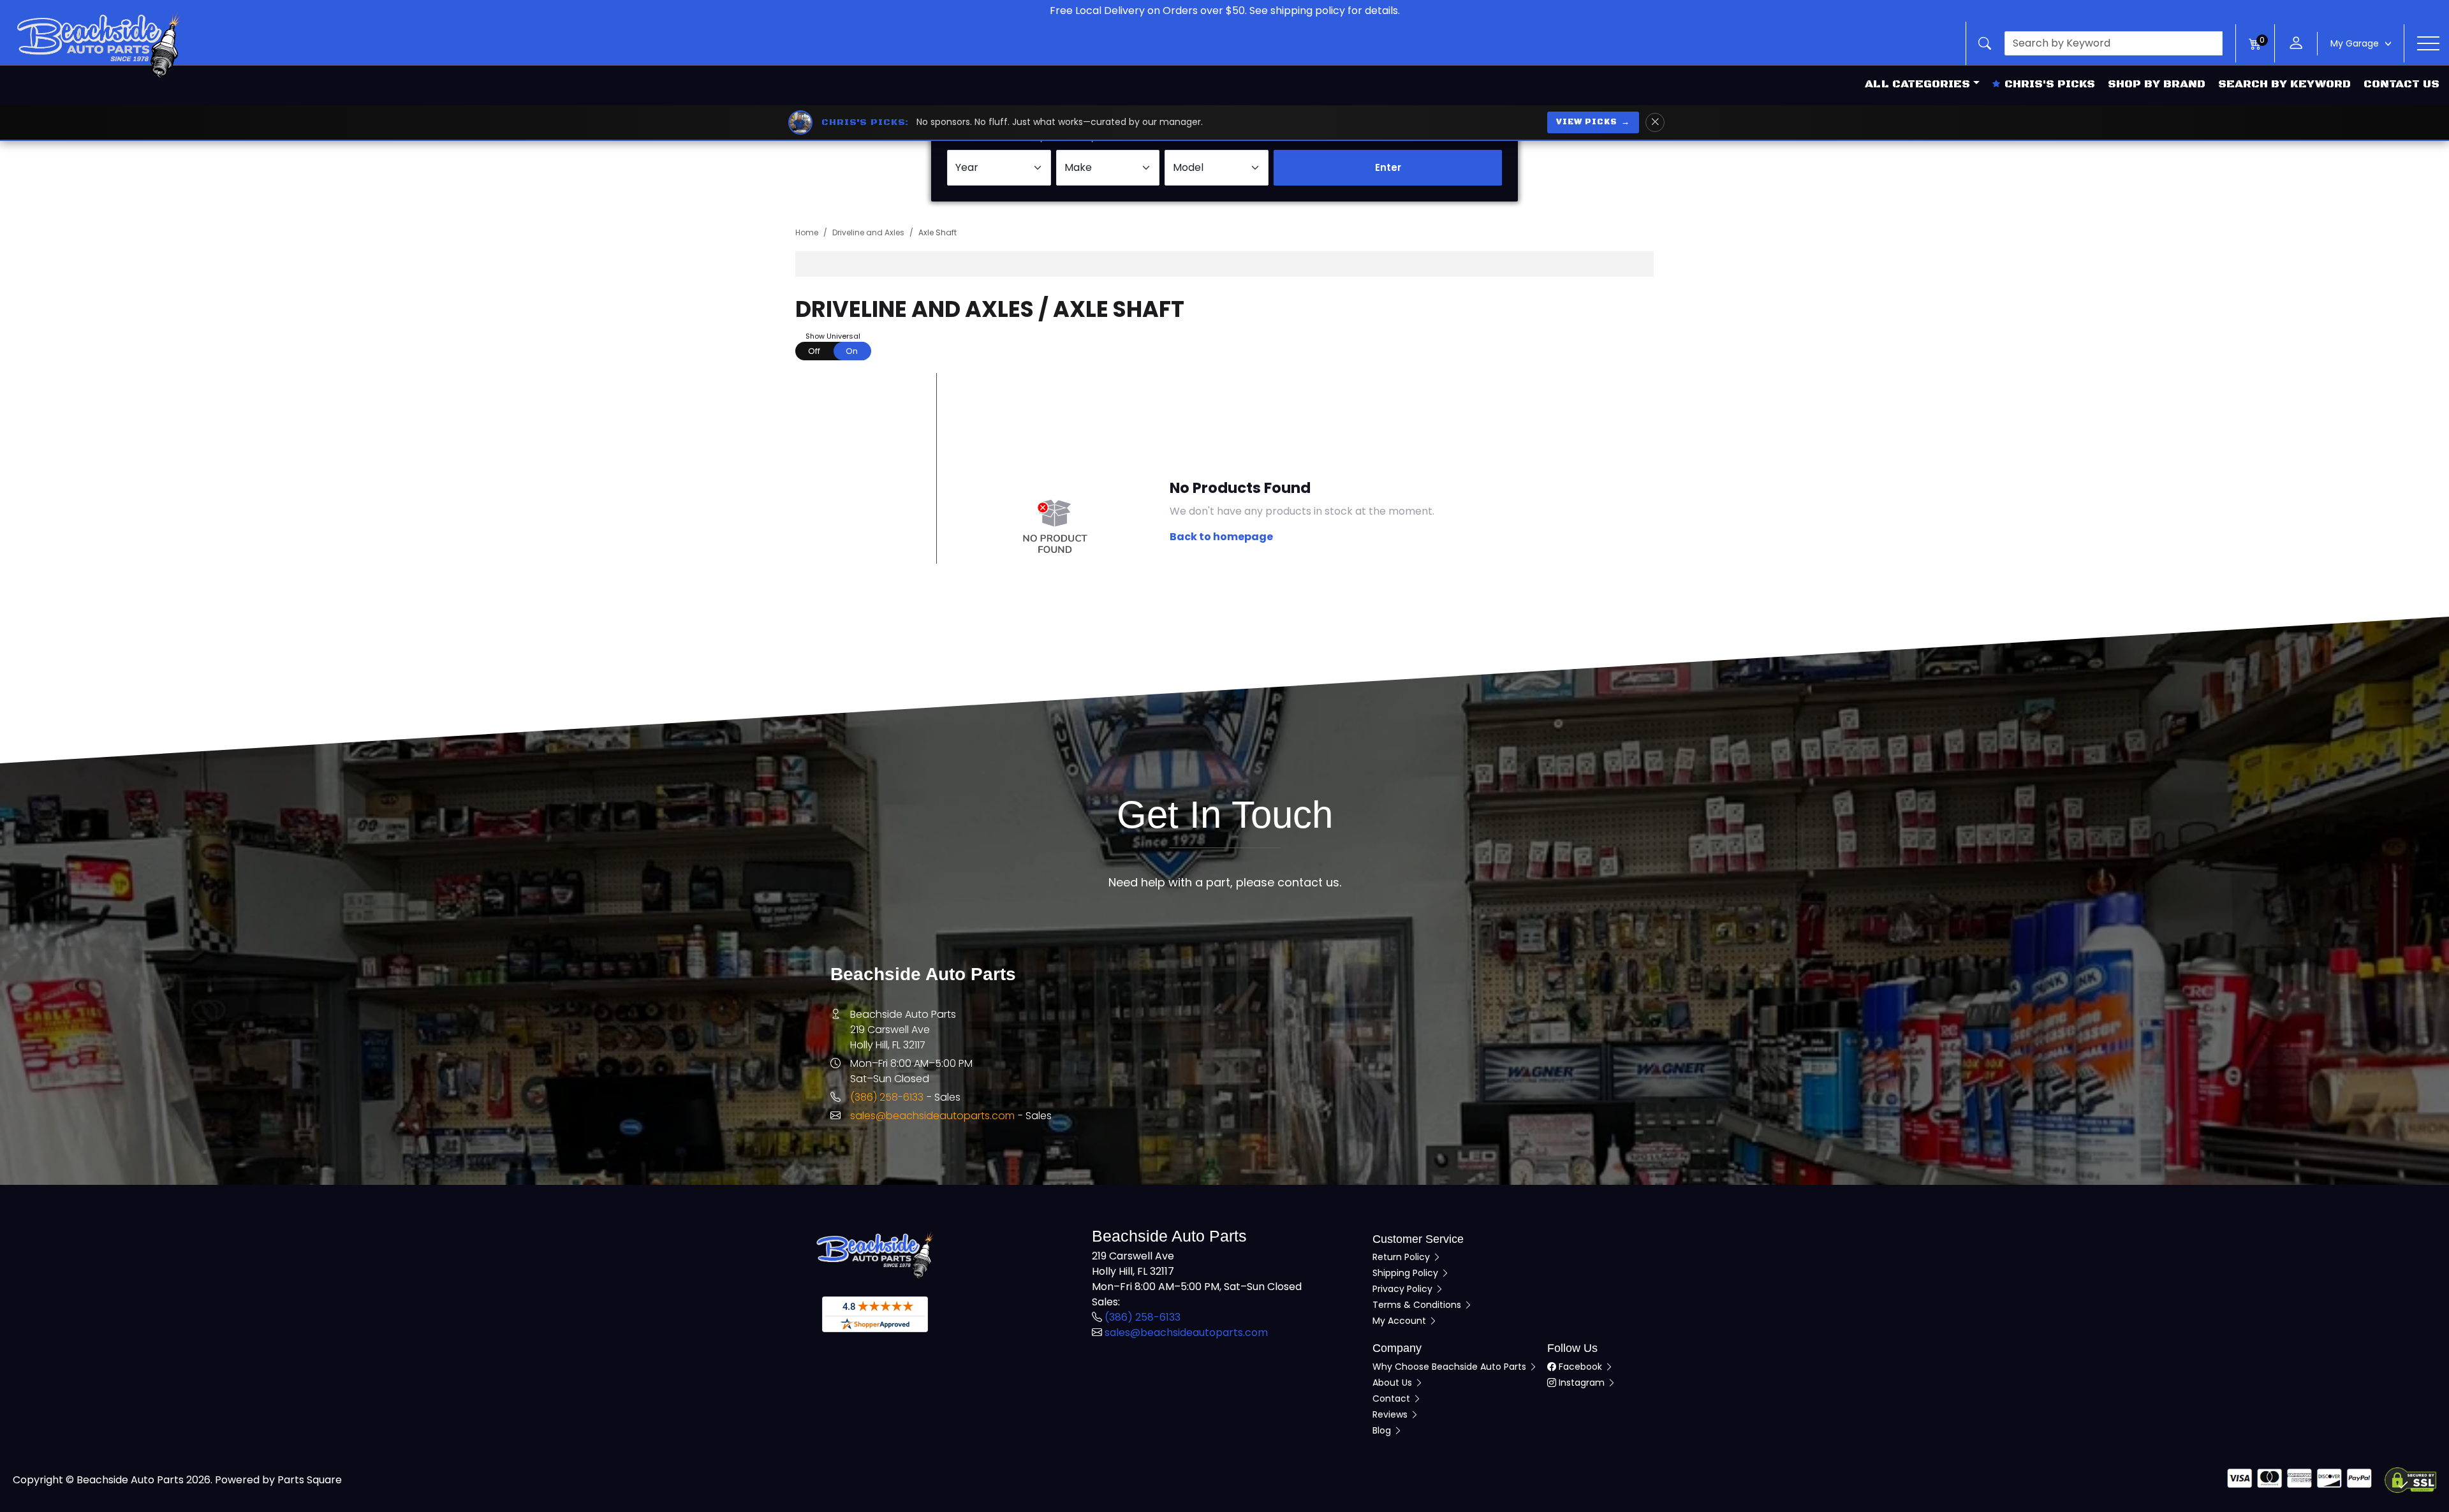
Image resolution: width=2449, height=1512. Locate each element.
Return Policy (1402, 1257)
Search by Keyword (2284, 84)
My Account (1401, 1321)
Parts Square (310, 1480)
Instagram (1582, 1383)
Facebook (1580, 1367)
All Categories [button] (1917, 84)
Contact (1393, 1398)
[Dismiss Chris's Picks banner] (1655, 122)
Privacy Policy (1404, 1289)
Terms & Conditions (1418, 1305)
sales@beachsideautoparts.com (932, 1116)
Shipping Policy (1407, 1273)
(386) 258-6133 (887, 1097)
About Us (1394, 1383)
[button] (2101, 43)
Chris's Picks (2050, 84)
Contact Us (2401, 84)
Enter (1388, 167)
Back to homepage (1221, 537)
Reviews (1391, 1414)
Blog (1383, 1430)
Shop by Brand (2157, 84)
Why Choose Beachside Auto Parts (1451, 1367)
